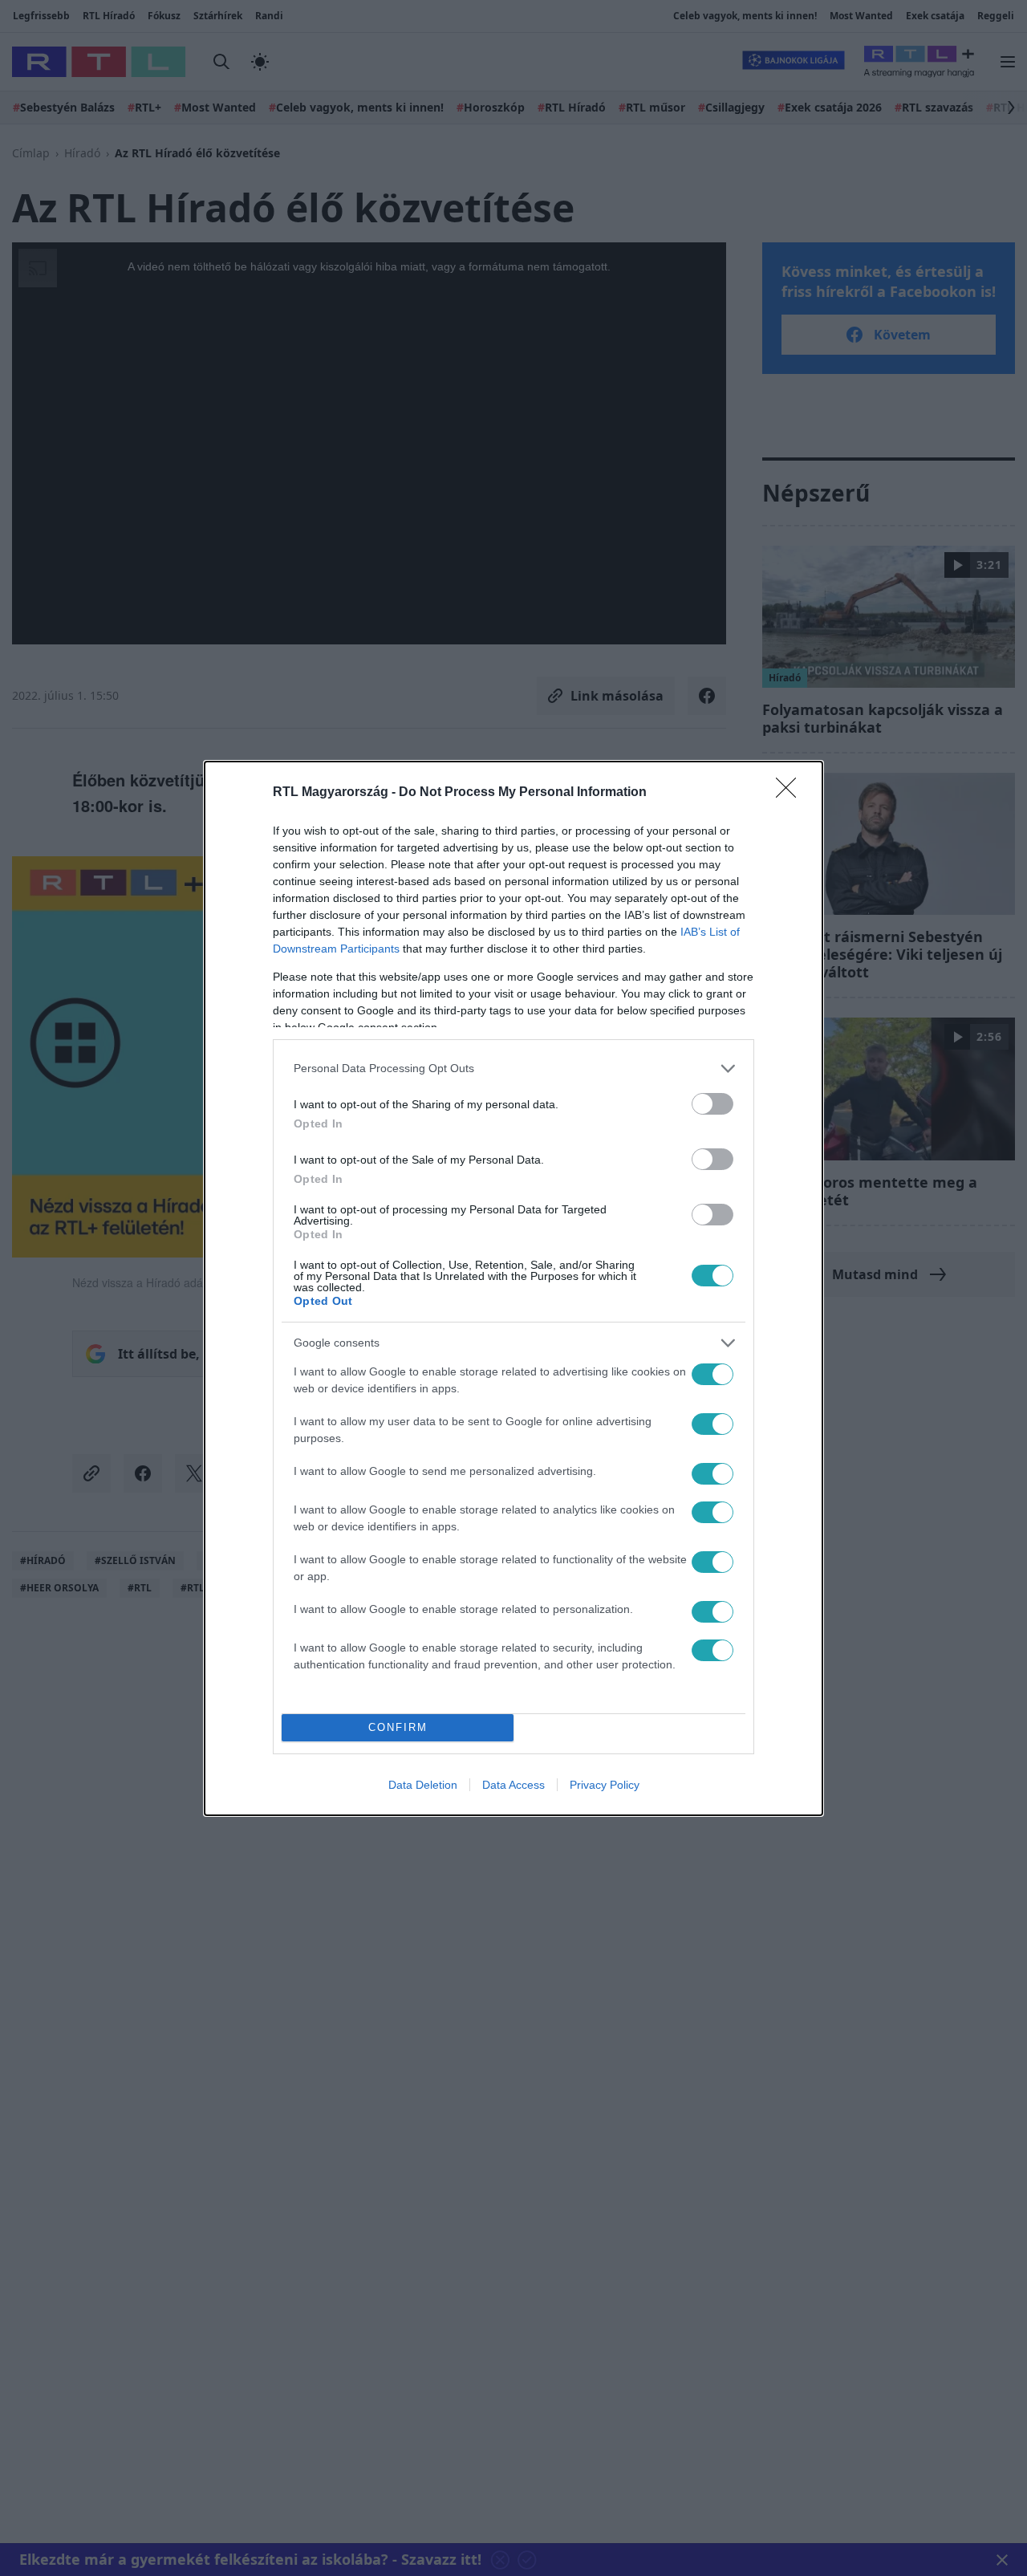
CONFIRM (398, 1727)
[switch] (712, 1104)
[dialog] (513, 1288)
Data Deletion (423, 1785)
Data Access (513, 1785)
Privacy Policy (605, 1785)
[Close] (791, 793)
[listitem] (513, 1069)
